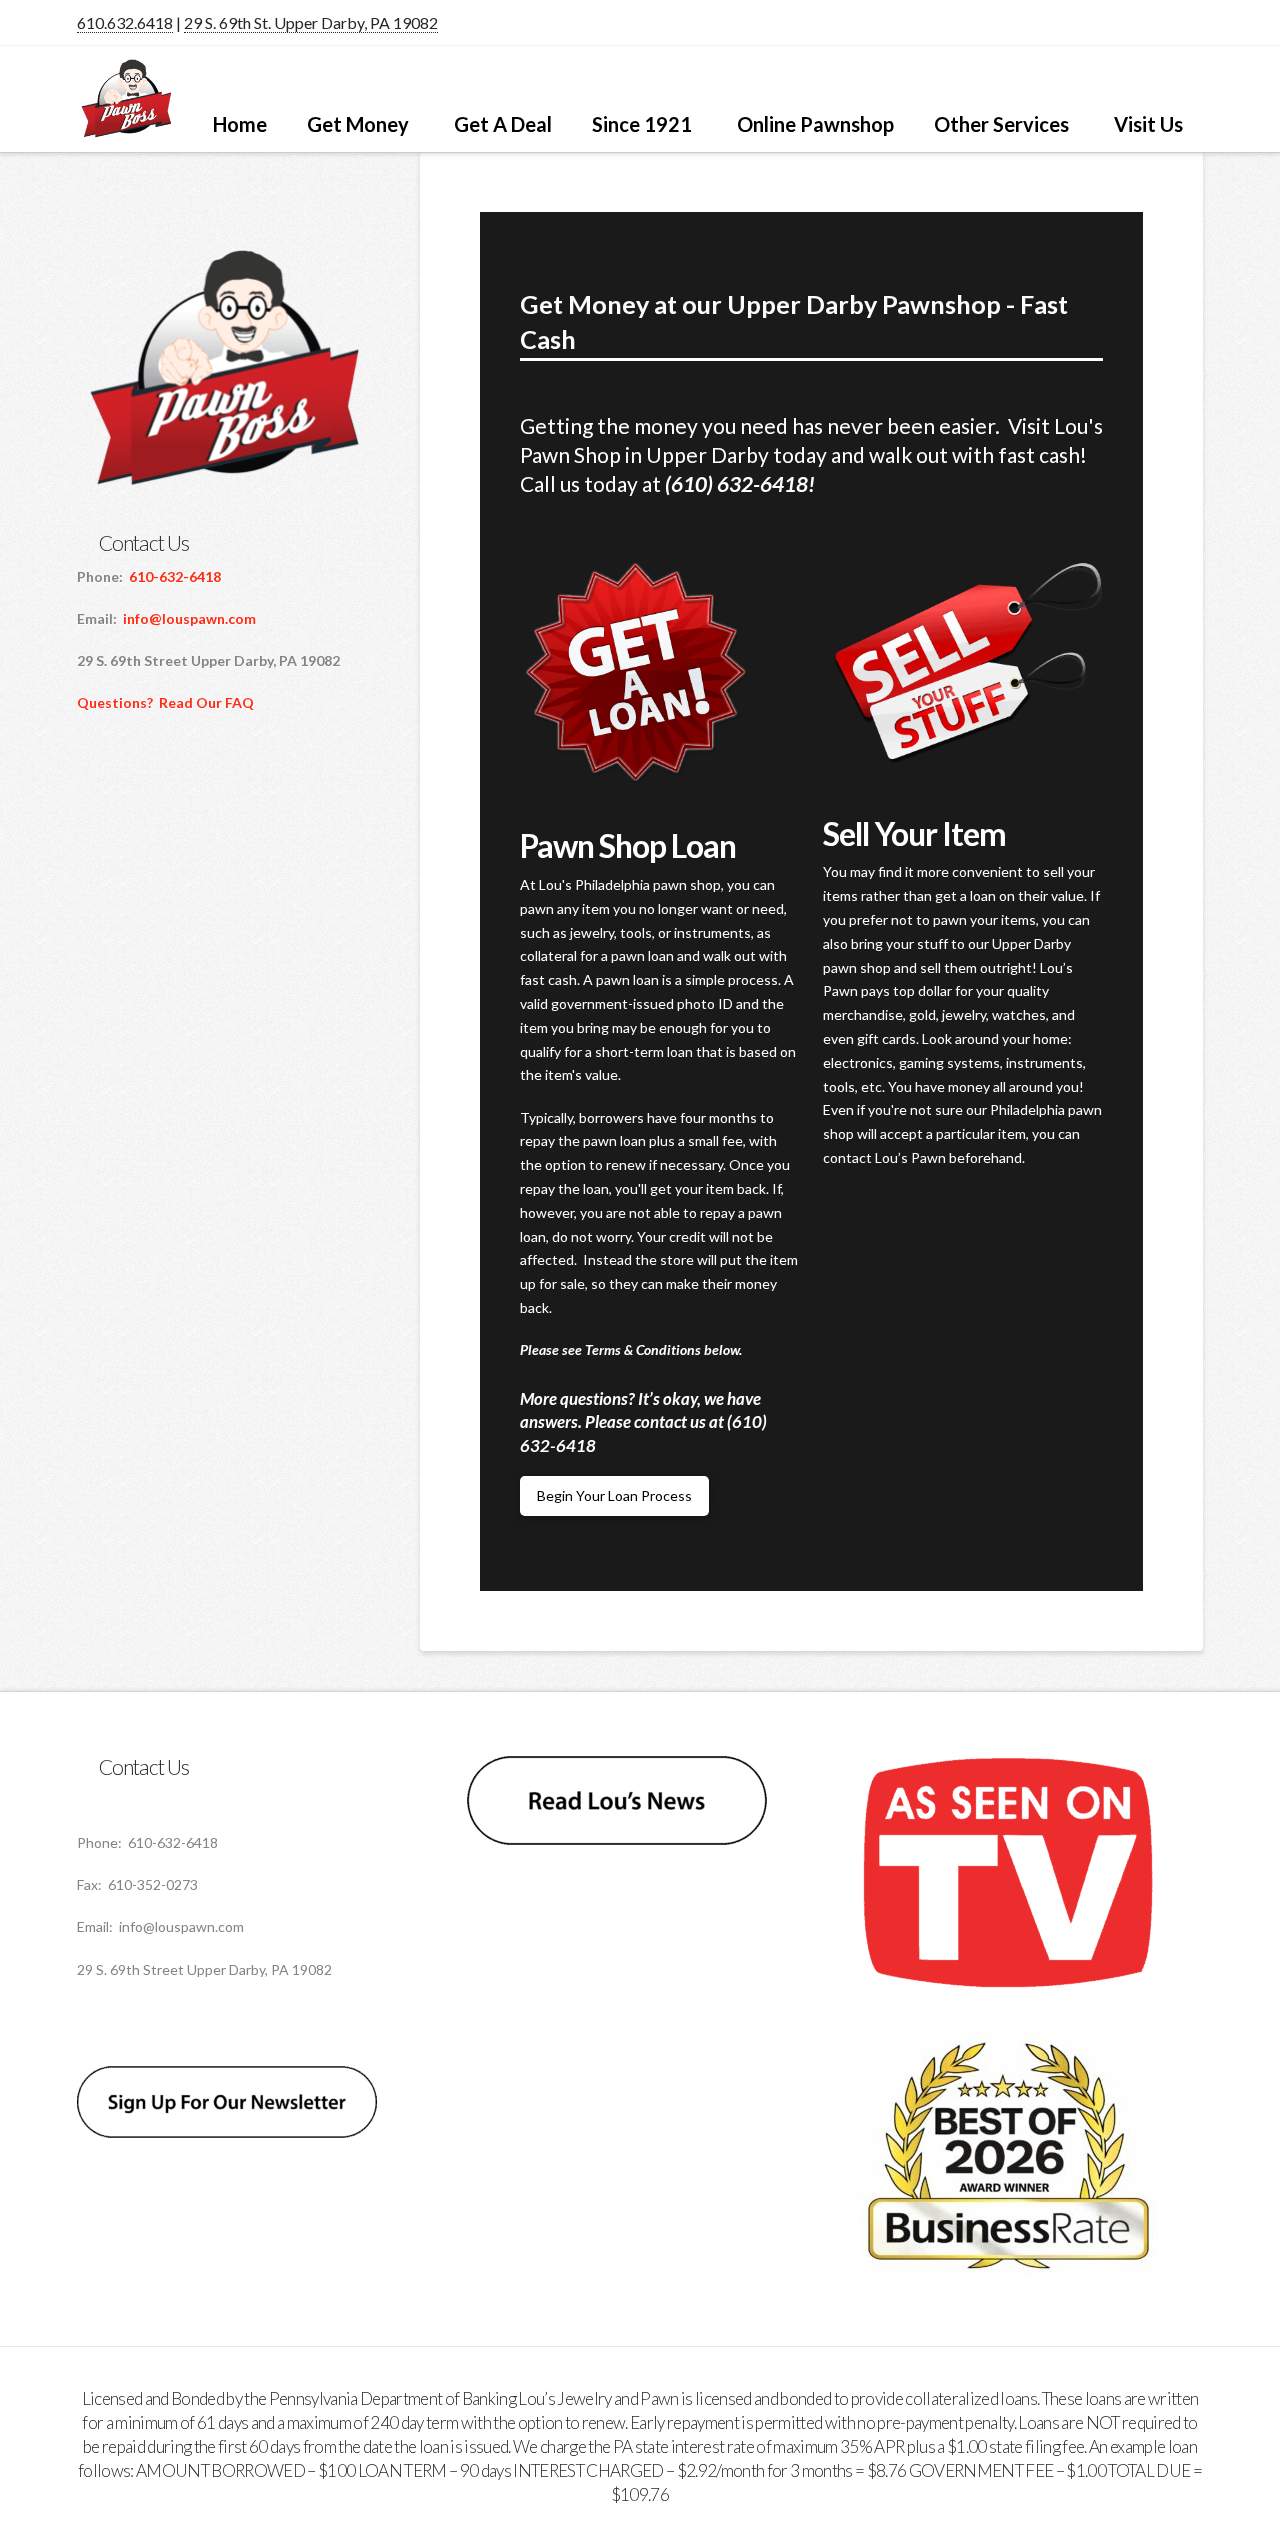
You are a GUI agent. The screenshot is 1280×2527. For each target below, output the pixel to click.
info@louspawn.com (189, 618)
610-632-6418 (175, 576)
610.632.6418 (125, 22)
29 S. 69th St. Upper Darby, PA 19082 (311, 22)
